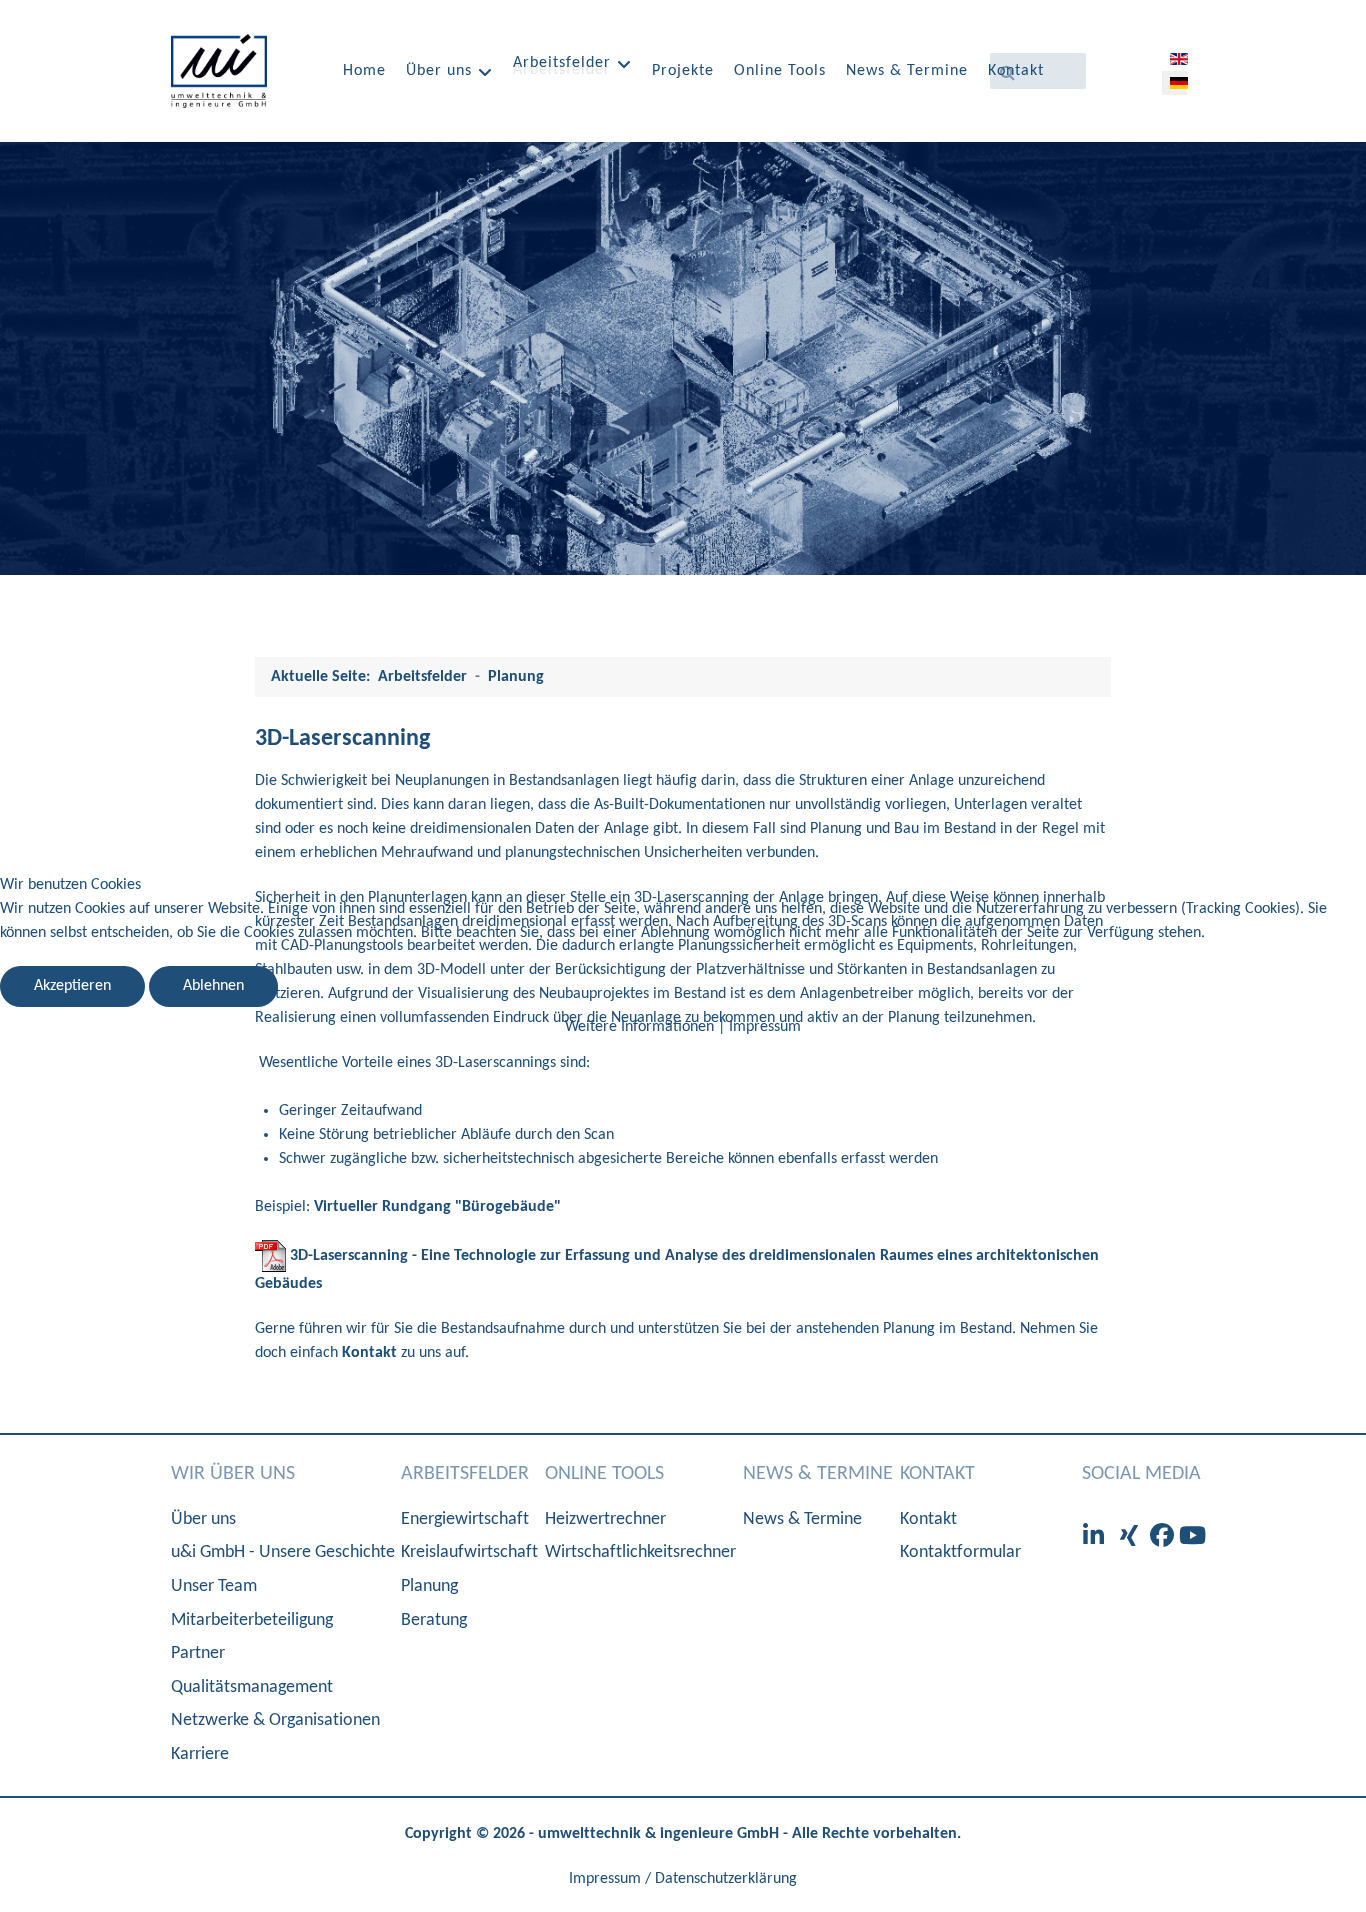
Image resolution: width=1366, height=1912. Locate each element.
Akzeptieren (72, 986)
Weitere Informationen (639, 1027)
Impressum (765, 1027)
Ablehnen (213, 986)
